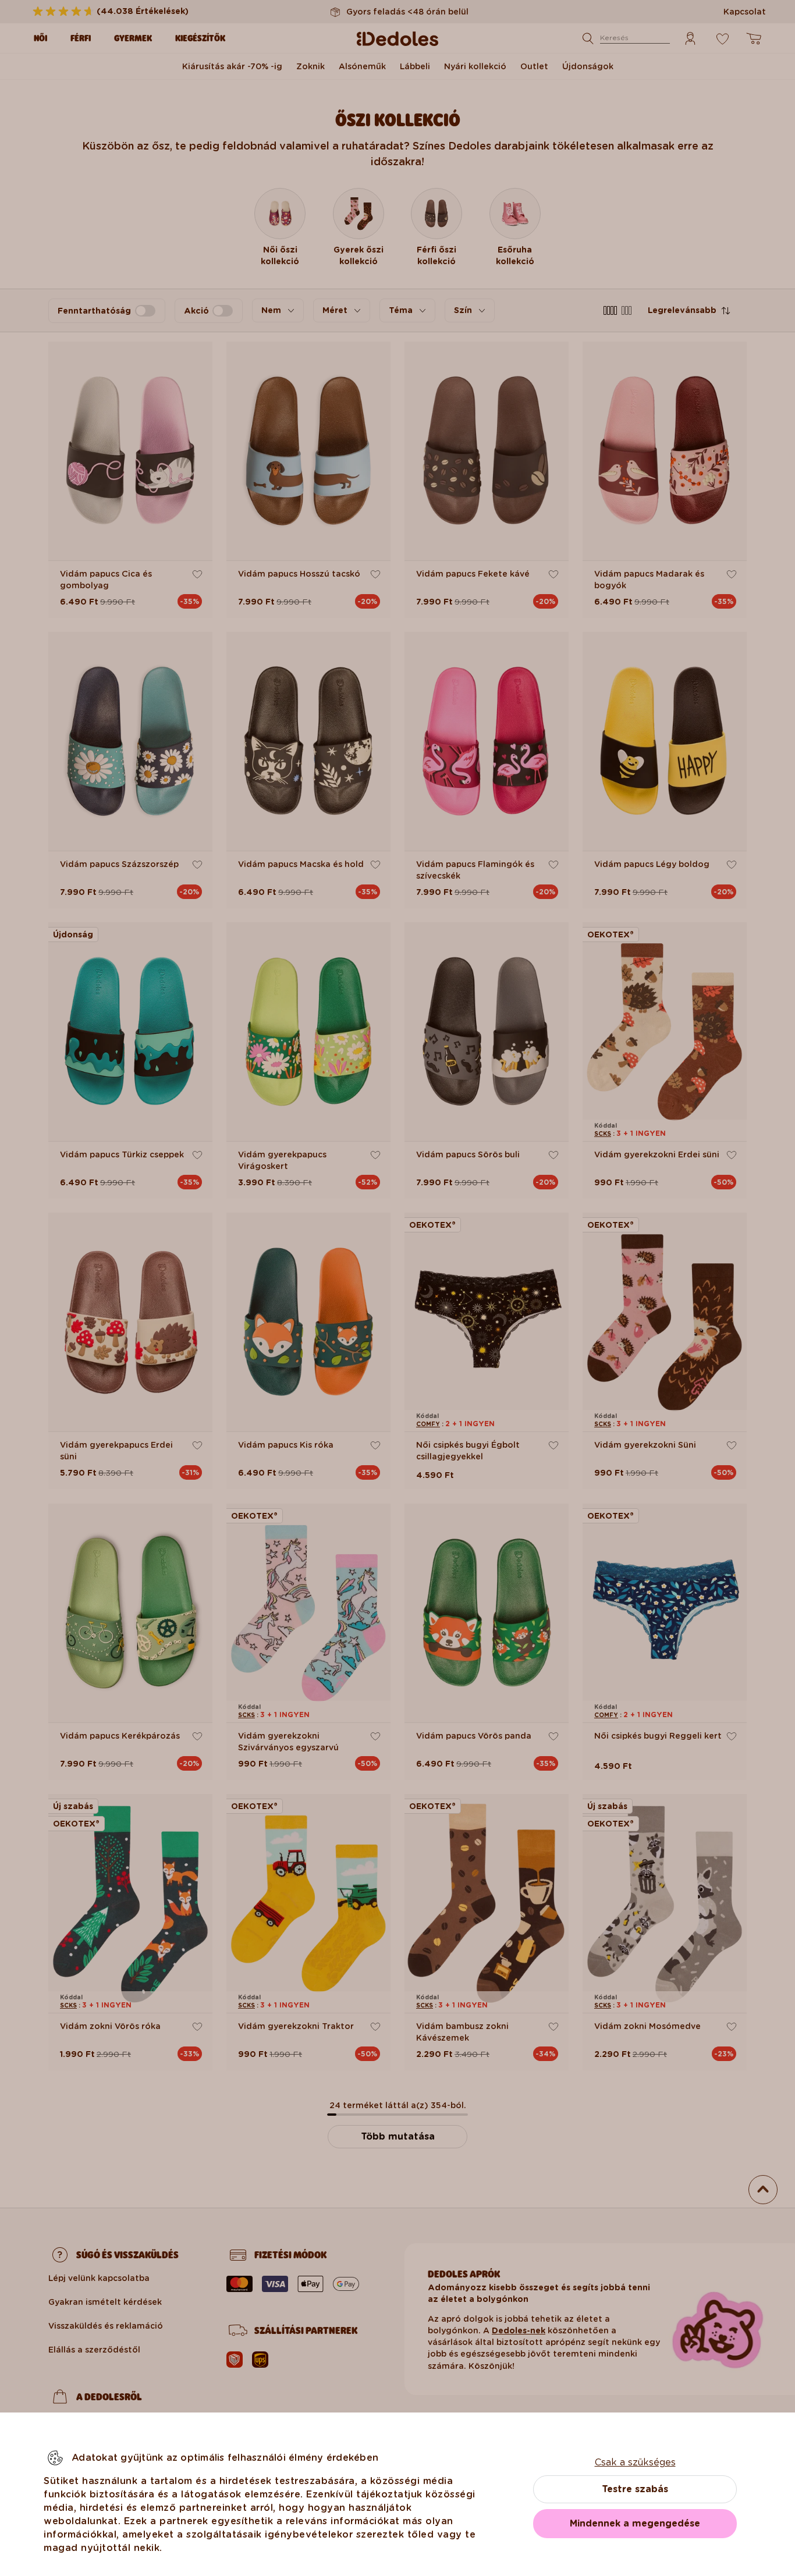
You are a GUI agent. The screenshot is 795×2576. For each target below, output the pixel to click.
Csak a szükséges (635, 2462)
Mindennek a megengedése (635, 2523)
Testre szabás (635, 2489)
